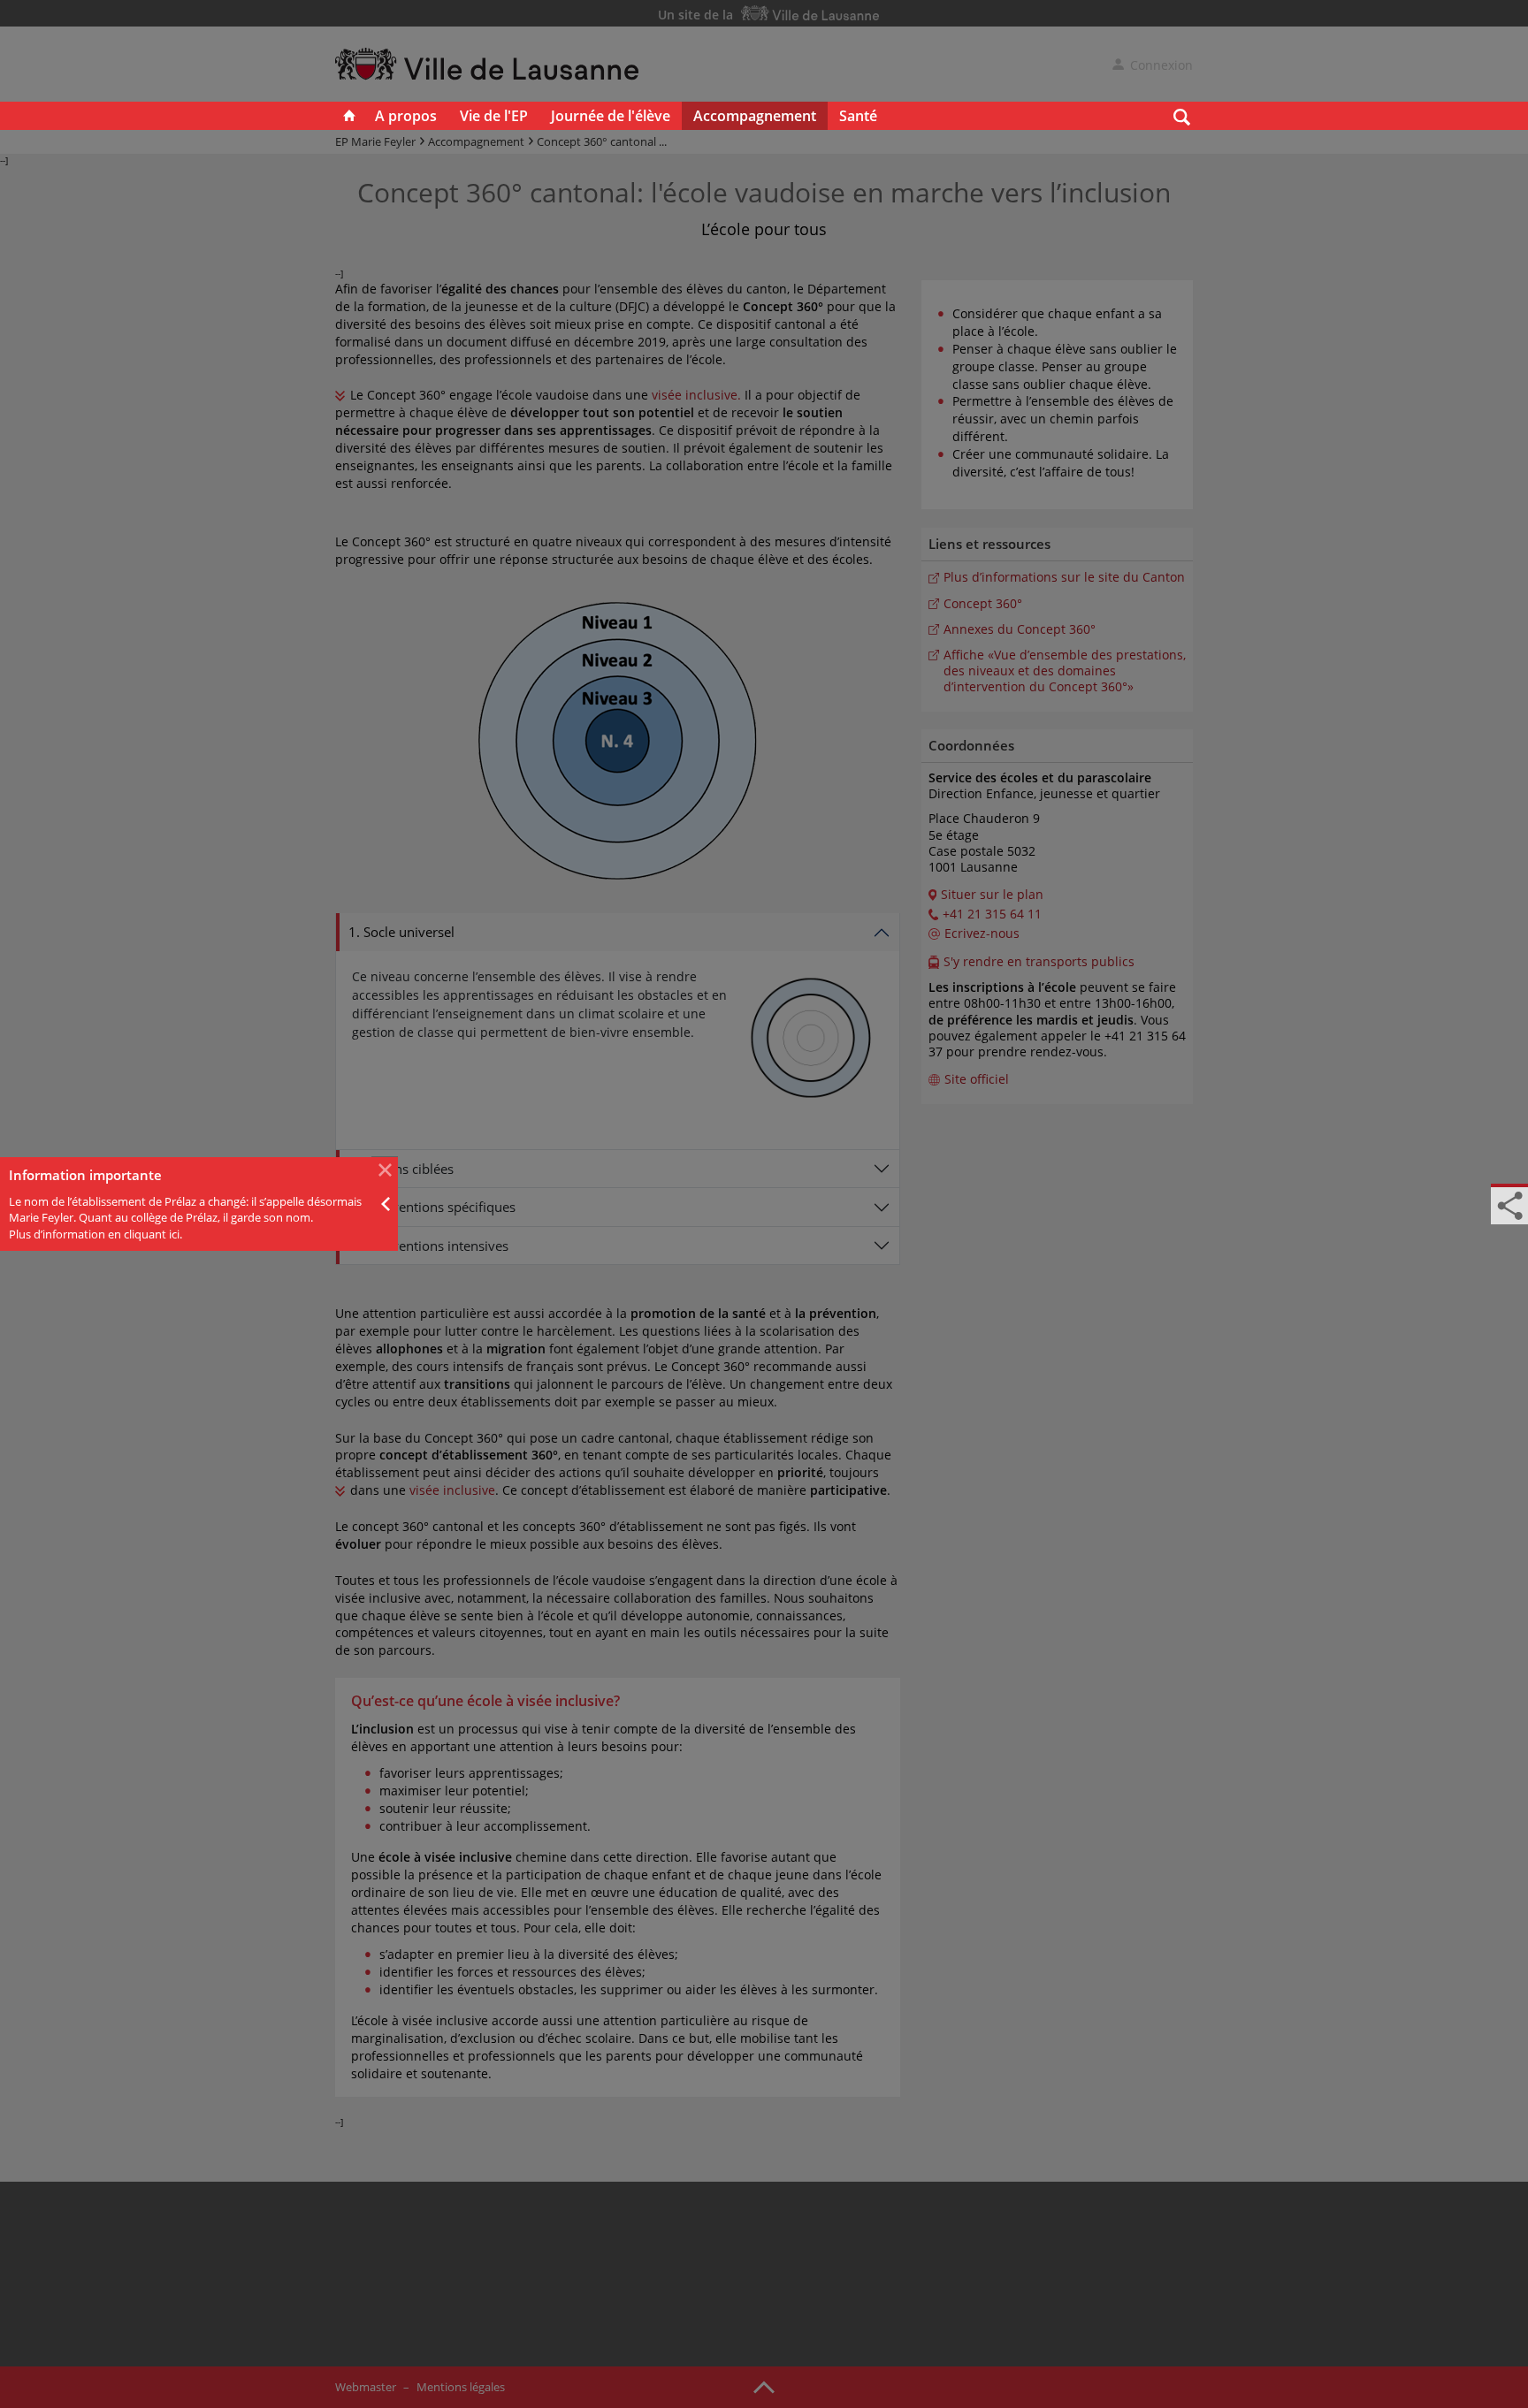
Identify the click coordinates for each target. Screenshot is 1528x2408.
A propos (406, 116)
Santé (858, 116)
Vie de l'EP (494, 116)
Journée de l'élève (611, 116)
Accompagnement (755, 116)
